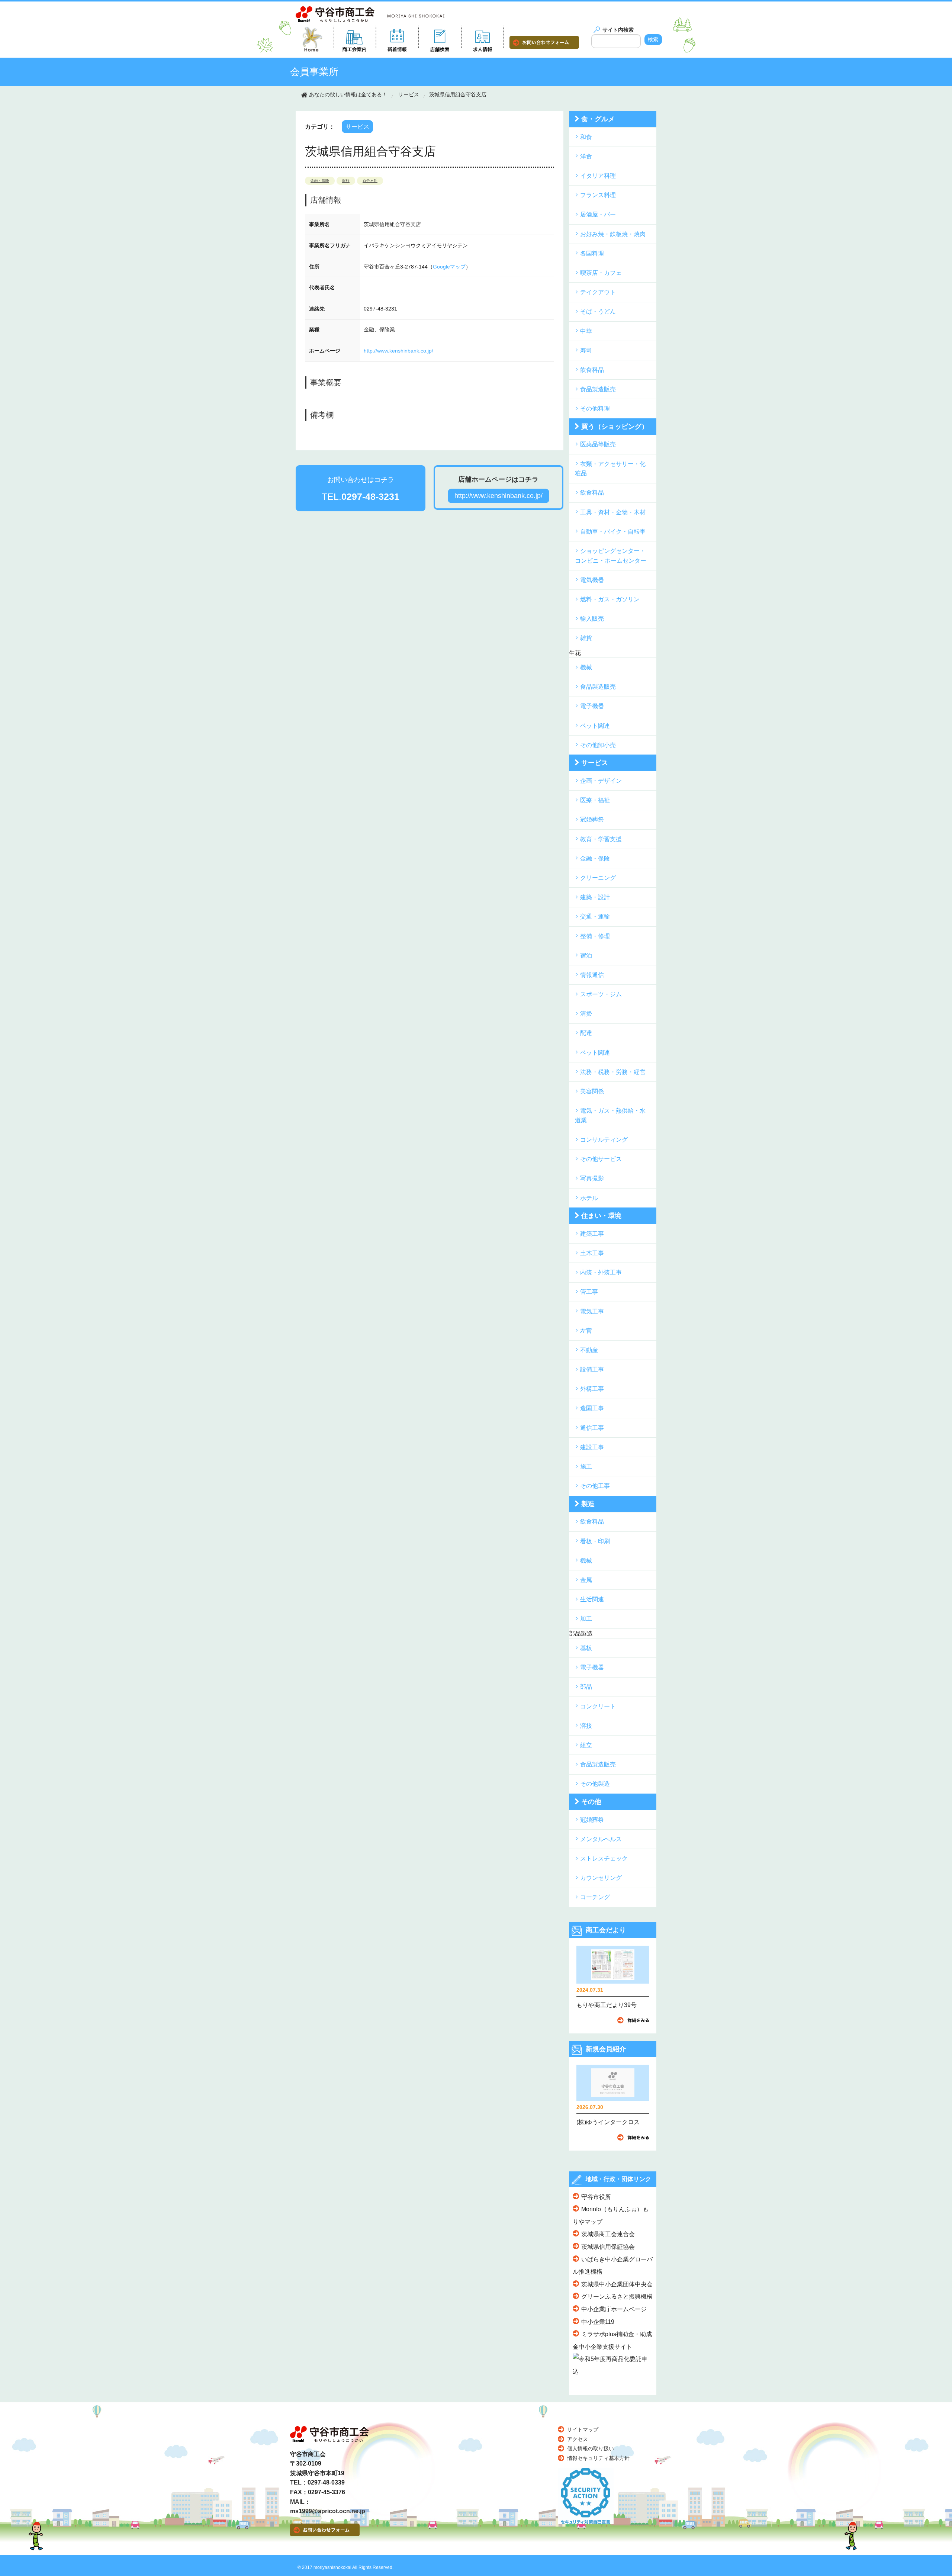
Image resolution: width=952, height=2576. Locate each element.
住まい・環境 (601, 1216)
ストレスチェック (604, 1858)
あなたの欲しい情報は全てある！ (348, 94)
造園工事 (592, 1408)
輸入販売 (592, 619)
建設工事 (592, 1447)
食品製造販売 (598, 389)
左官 (586, 1331)
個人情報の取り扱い (591, 2448)
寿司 (586, 350)
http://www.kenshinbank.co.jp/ (398, 351)
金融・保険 (320, 181)
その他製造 (595, 1784)
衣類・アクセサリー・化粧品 (610, 469)
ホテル (589, 1198)
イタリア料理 (598, 176)
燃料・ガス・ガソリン (610, 599)
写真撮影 (592, 1178)
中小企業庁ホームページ (614, 2309)
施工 (586, 1467)
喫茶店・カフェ (601, 273)
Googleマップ (449, 267)
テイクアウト (598, 292)
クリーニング (598, 878)
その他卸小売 (598, 745)
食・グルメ (598, 119)
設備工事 (592, 1369)
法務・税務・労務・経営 (613, 1072)
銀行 (346, 181)
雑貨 (586, 638)
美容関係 (592, 1091)
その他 (591, 1802)
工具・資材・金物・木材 (613, 512)
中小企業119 (598, 2322)
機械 (586, 667)
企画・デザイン (601, 781)
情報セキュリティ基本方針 (598, 2458)
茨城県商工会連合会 (608, 2234)
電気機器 (592, 580)
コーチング (595, 1897)
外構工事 (592, 1389)
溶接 (586, 1726)
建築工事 (592, 1234)
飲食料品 (592, 370)
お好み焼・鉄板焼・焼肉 (613, 234)
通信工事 (592, 1428)
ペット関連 (595, 726)
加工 (586, 1619)
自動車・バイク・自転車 (613, 532)
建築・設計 (595, 897)
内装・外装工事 (601, 1272)
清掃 (586, 1014)
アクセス (578, 2439)
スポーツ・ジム (601, 994)
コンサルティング (604, 1140)
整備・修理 (595, 936)
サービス (409, 94)
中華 (586, 331)
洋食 (586, 156)
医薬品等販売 (598, 444)
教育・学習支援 (601, 839)
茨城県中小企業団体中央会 (617, 2284)
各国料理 (592, 253)
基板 (586, 1648)
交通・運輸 (595, 916)
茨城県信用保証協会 (608, 2247)
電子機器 (592, 706)
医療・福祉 (595, 800)
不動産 (589, 1350)
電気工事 (592, 1311)
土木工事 (592, 1253)
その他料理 (595, 409)
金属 (586, 1580)
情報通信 (592, 975)
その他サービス (601, 1159)
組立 (586, 1745)
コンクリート (598, 1706)
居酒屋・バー (598, 214)
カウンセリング (601, 1878)
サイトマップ (583, 2429)
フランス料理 (598, 195)
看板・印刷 (595, 1541)
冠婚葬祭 (592, 819)
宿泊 (586, 956)
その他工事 (595, 1486)
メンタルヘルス (601, 1839)
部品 (586, 1687)
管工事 (589, 1292)
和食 (586, 137)
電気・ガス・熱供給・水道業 (610, 1115)
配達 (586, 1033)
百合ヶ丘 (370, 181)
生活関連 (592, 1599)
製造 (588, 1504)
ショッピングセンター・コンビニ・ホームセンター (611, 556)
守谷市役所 (596, 2197)
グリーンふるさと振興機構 (617, 2297)
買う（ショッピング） (615, 427)
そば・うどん (598, 311)
